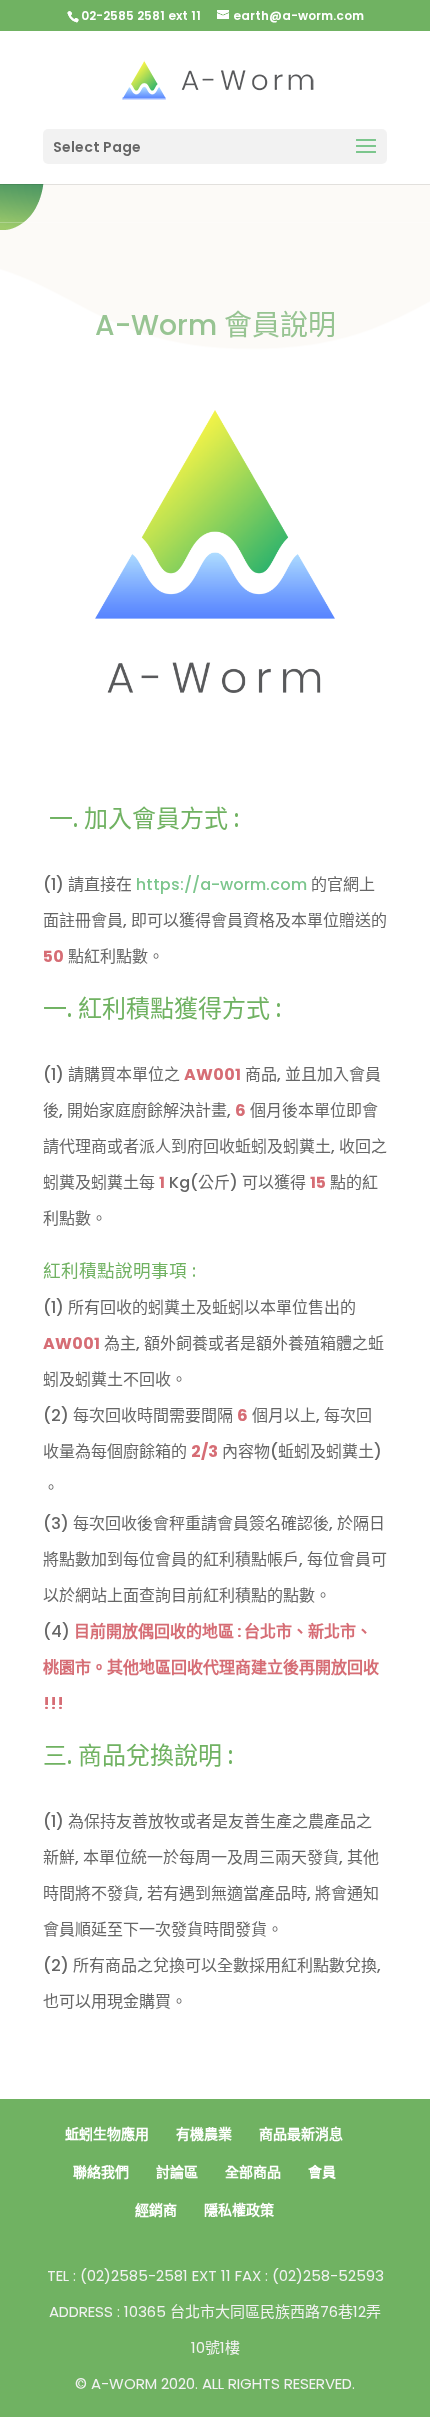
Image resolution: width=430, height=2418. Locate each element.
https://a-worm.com (221, 884)
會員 (322, 2172)
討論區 (177, 2172)
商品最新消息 (301, 2134)
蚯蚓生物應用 (107, 2134)
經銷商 (156, 2210)
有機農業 (204, 2134)
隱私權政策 (239, 2210)
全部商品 (253, 2172)
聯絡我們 (101, 2172)
